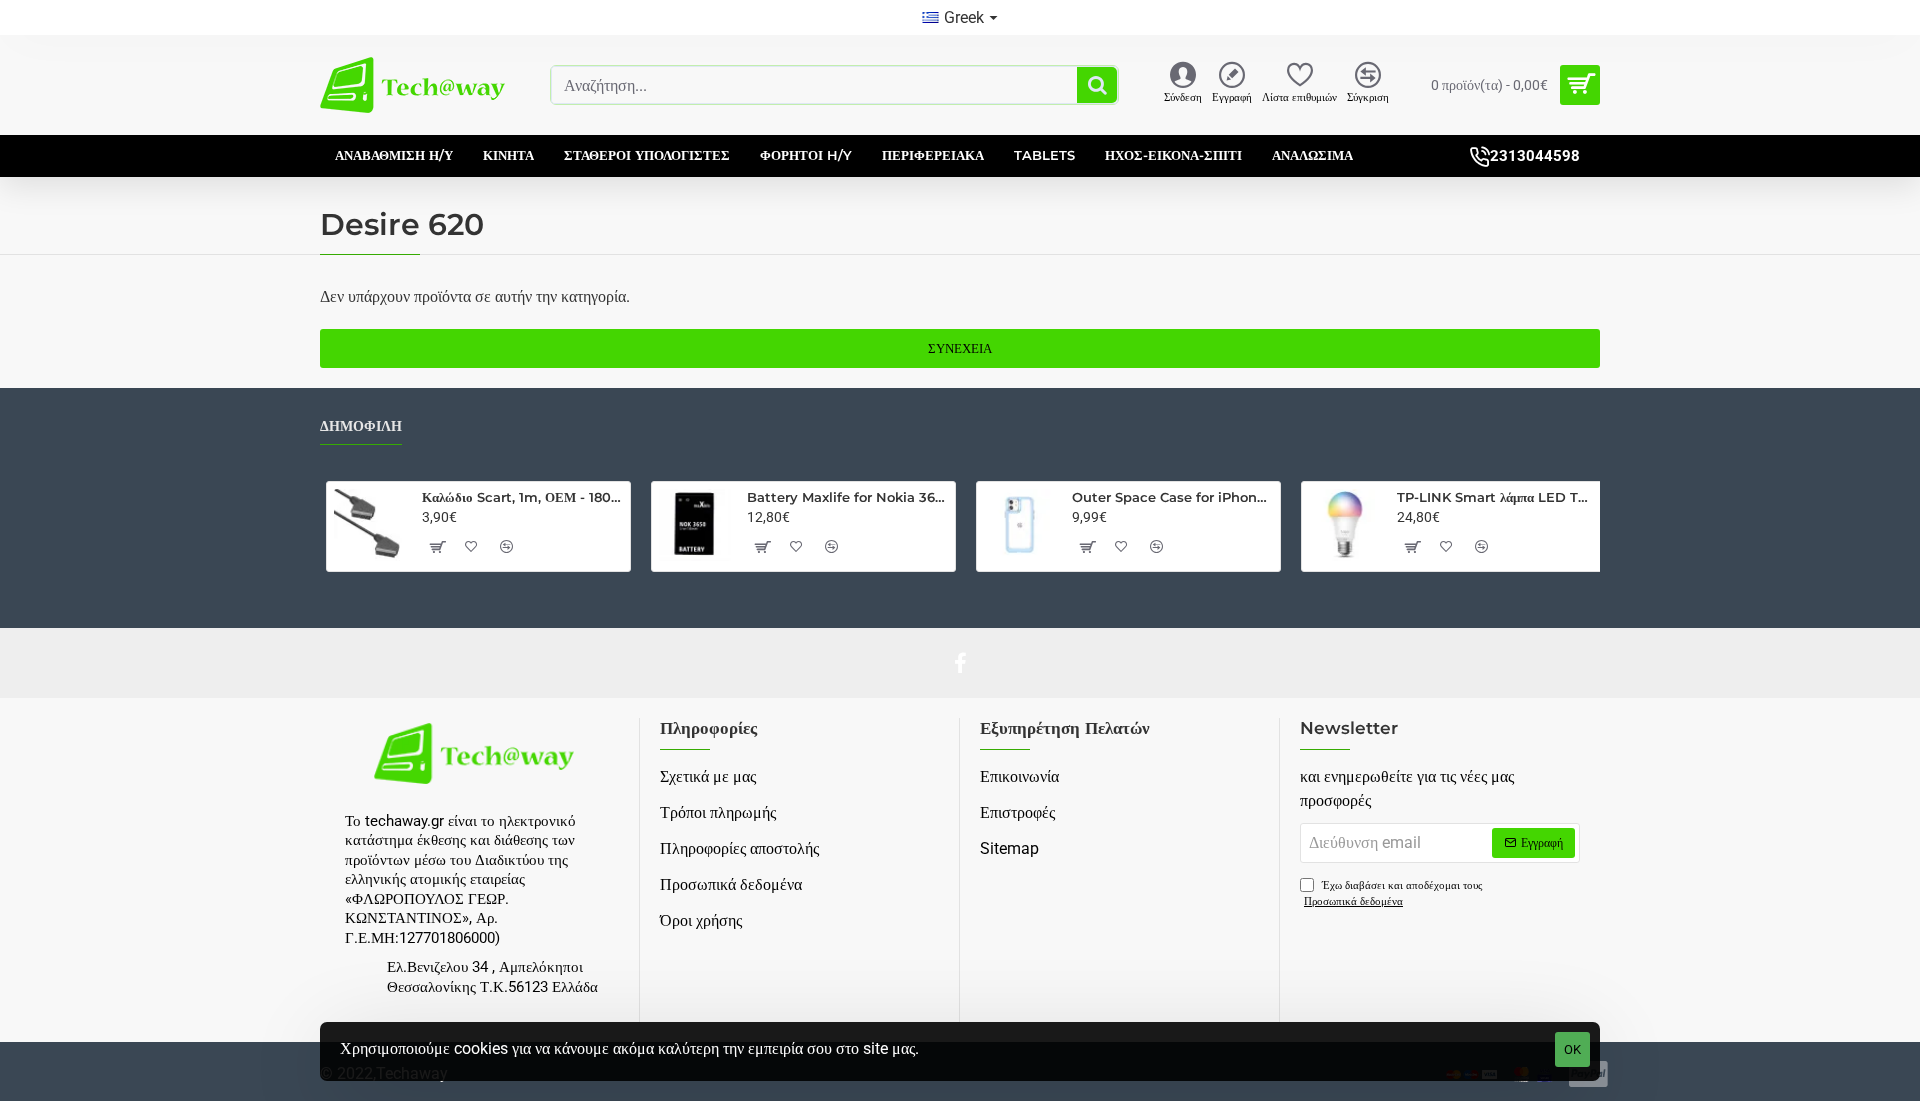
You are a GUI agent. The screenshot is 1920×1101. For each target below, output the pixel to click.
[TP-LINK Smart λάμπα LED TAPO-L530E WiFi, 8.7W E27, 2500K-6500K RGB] (1345, 525)
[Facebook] (960, 663)
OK (1572, 1049)
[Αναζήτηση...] (1097, 85)
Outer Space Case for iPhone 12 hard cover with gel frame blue (1172, 497)
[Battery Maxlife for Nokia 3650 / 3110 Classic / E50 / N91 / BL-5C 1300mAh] (695, 525)
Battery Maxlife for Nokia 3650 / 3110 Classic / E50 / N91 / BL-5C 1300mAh (847, 497)
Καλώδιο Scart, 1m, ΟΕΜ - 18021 (522, 497)
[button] (437, 547)
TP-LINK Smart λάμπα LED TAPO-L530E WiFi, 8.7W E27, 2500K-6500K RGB (1497, 497)
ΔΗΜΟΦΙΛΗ (361, 426)
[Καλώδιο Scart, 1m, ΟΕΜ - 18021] (370, 525)
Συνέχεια (960, 348)
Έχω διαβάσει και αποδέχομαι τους (1393, 894)
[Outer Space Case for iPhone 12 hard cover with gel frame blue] (1020, 525)
